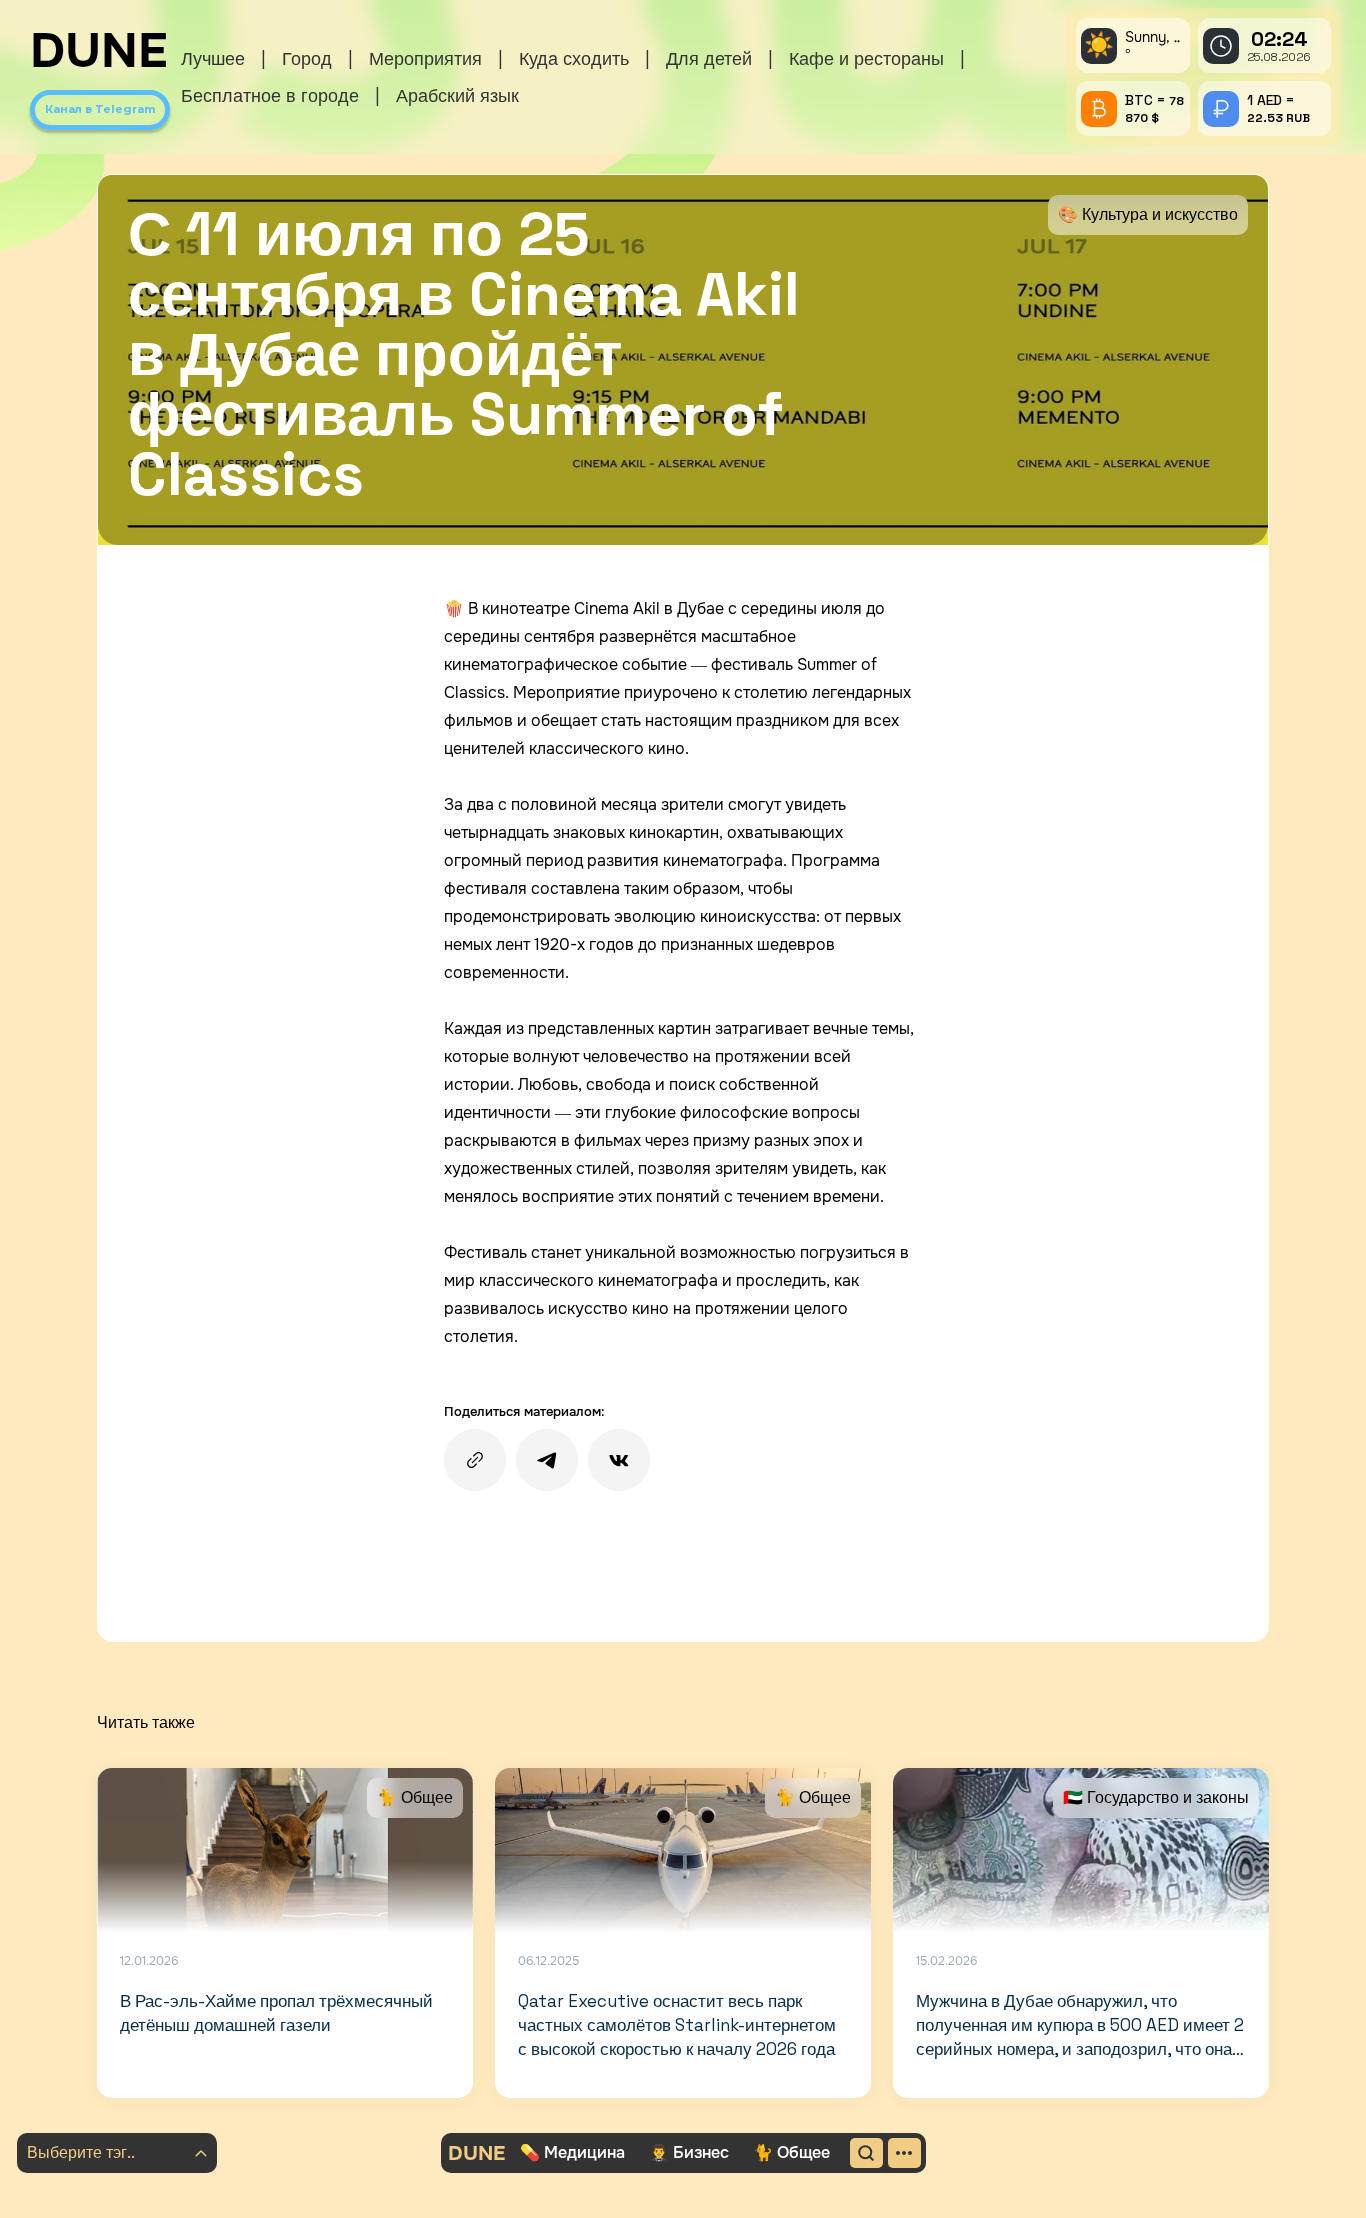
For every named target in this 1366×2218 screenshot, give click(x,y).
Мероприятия (425, 58)
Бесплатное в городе (270, 95)
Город (307, 58)
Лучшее (213, 58)
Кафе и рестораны (866, 58)
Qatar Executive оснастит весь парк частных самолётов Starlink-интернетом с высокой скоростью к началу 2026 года (677, 2025)
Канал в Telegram (100, 109)
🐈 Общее (791, 2152)
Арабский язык (457, 95)
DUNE (99, 51)
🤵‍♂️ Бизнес (689, 2152)
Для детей (709, 58)
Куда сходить (574, 58)
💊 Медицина (572, 2152)
